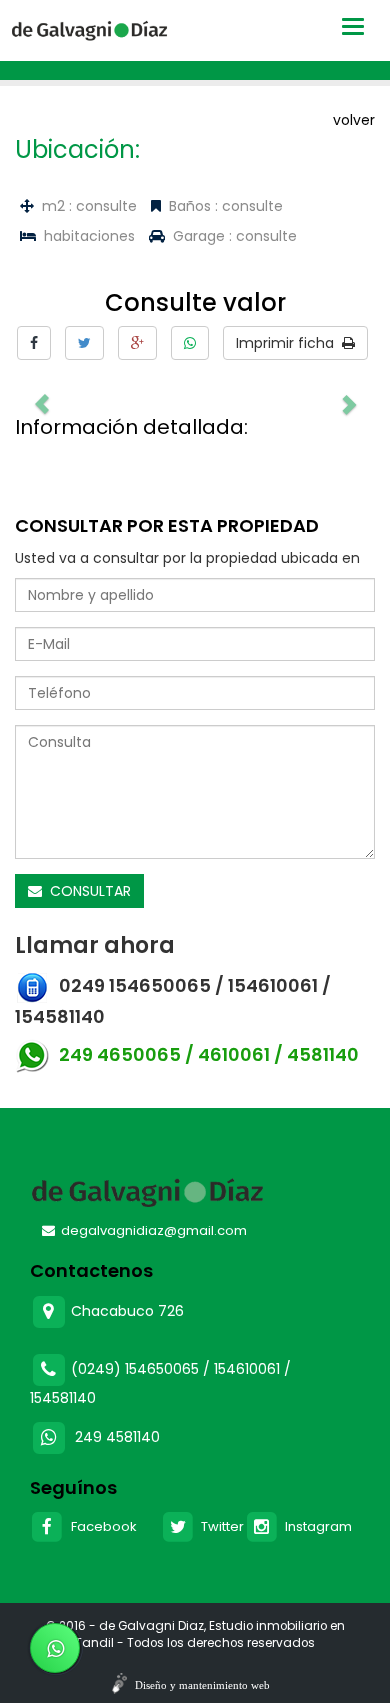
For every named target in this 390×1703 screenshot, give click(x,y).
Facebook (101, 1526)
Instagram (315, 1526)
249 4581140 (117, 1437)
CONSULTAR (86, 891)
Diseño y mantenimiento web (202, 1685)
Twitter (219, 1526)
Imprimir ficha (289, 343)
